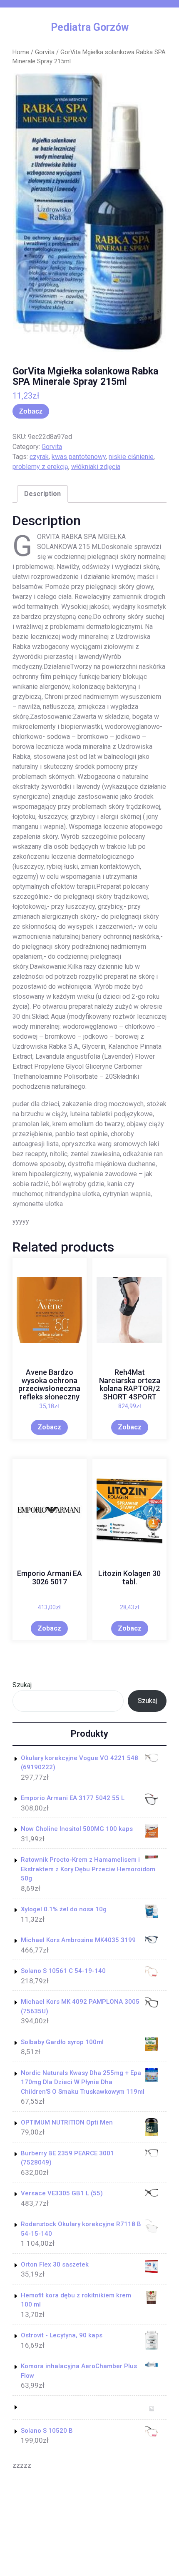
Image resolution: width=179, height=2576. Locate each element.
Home (21, 52)
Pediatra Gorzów (90, 27)
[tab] (42, 494)
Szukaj (22, 1685)
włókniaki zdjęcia (96, 467)
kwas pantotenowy (79, 457)
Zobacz (31, 411)
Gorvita (45, 52)
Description (42, 494)
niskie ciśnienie (131, 457)
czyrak (39, 457)
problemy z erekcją (40, 467)
